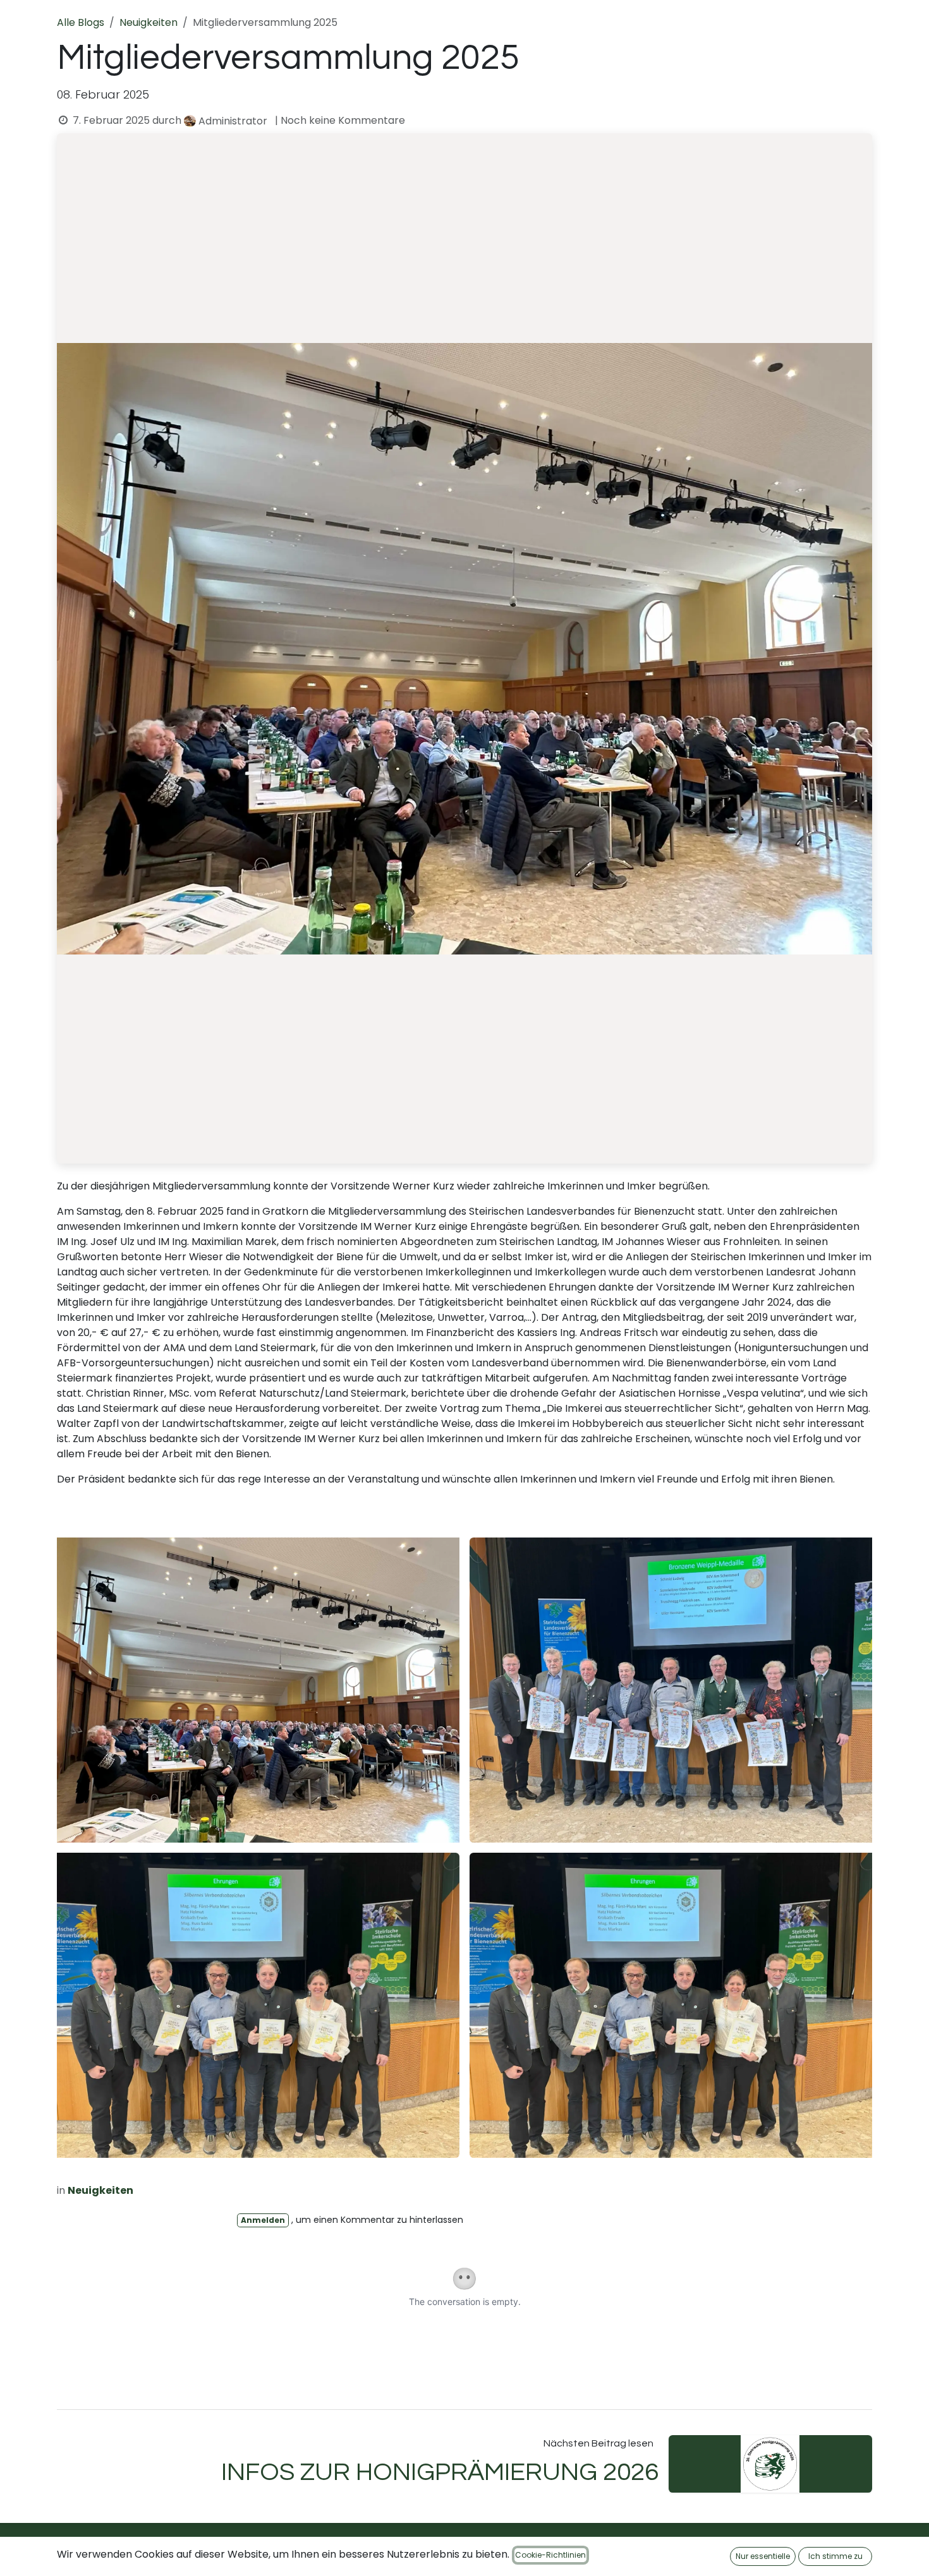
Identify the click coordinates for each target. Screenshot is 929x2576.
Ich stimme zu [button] (835, 2556)
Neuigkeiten (149, 22)
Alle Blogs (81, 22)
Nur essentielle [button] (763, 2556)
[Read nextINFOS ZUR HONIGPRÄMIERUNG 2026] (771, 2464)
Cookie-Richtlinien (550, 2555)
